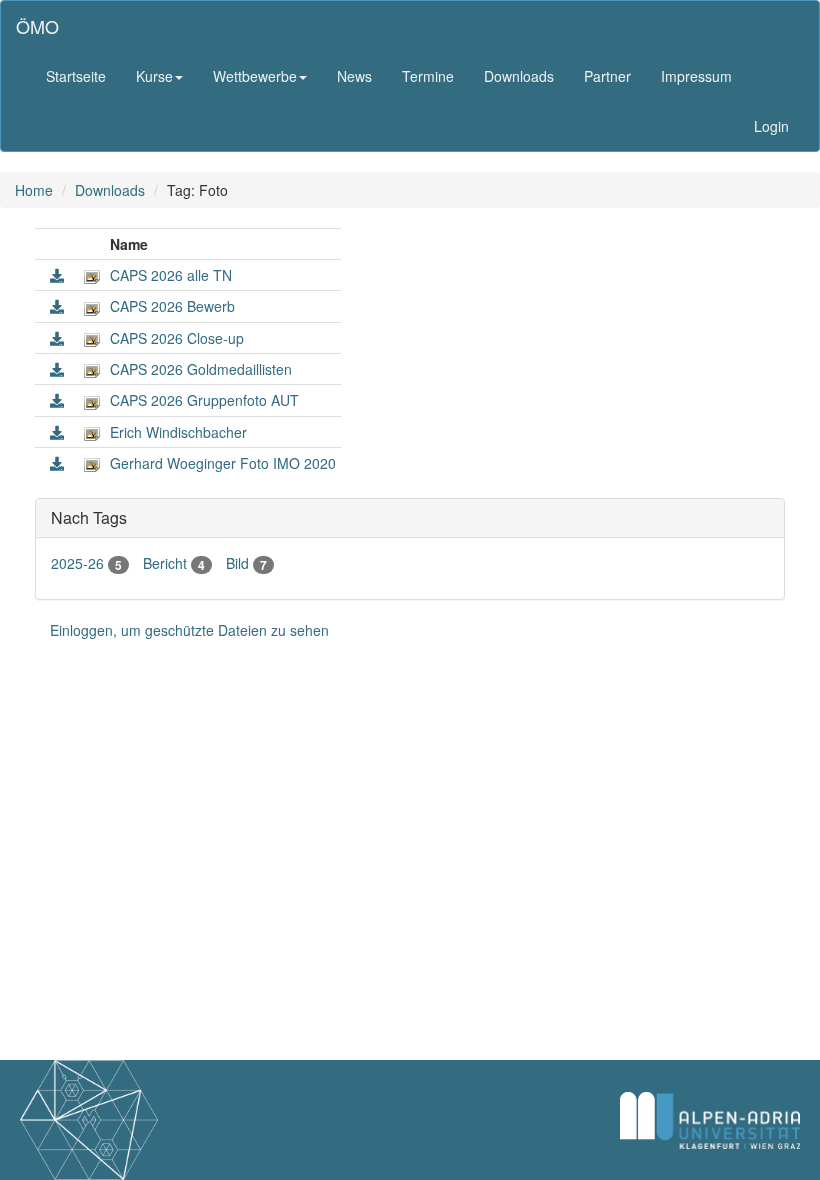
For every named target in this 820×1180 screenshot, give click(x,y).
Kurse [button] (154, 76)
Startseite (76, 76)
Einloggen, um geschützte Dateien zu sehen (189, 630)
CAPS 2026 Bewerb (172, 306)
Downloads (519, 76)
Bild (246, 563)
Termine (428, 76)
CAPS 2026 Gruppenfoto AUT (204, 400)
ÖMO (37, 26)
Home (34, 190)
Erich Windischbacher (178, 432)
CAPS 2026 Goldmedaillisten (201, 369)
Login (771, 126)
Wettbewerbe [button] (255, 76)
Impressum (696, 76)
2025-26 (86, 563)
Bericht (174, 563)
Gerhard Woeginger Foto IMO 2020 (223, 463)
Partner (607, 76)
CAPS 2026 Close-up (177, 338)
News (354, 76)
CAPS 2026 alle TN (171, 275)
